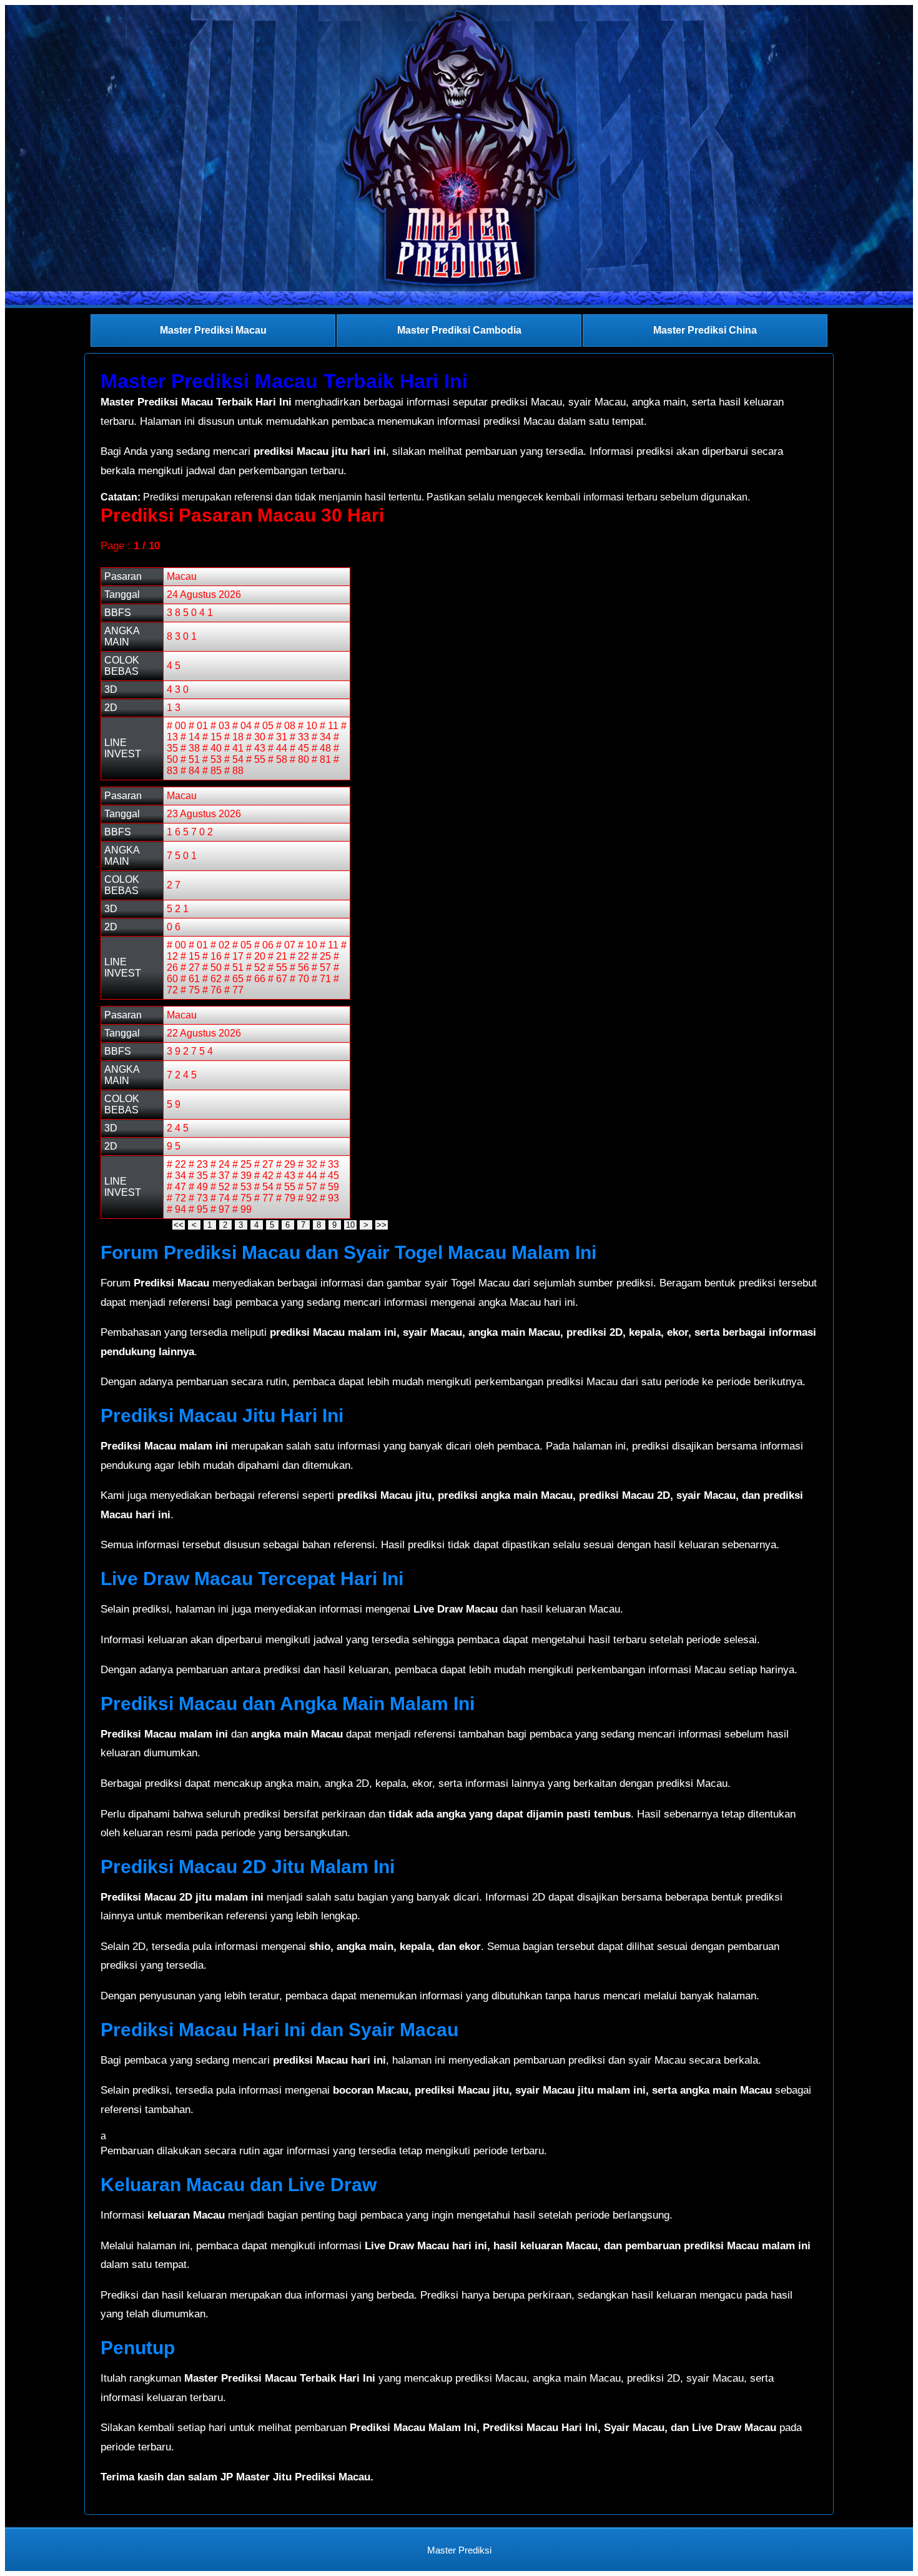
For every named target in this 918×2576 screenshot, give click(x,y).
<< (179, 1225)
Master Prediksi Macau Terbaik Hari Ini (284, 381)
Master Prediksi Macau (213, 330)
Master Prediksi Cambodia (459, 330)
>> (382, 1225)
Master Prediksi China (705, 330)
